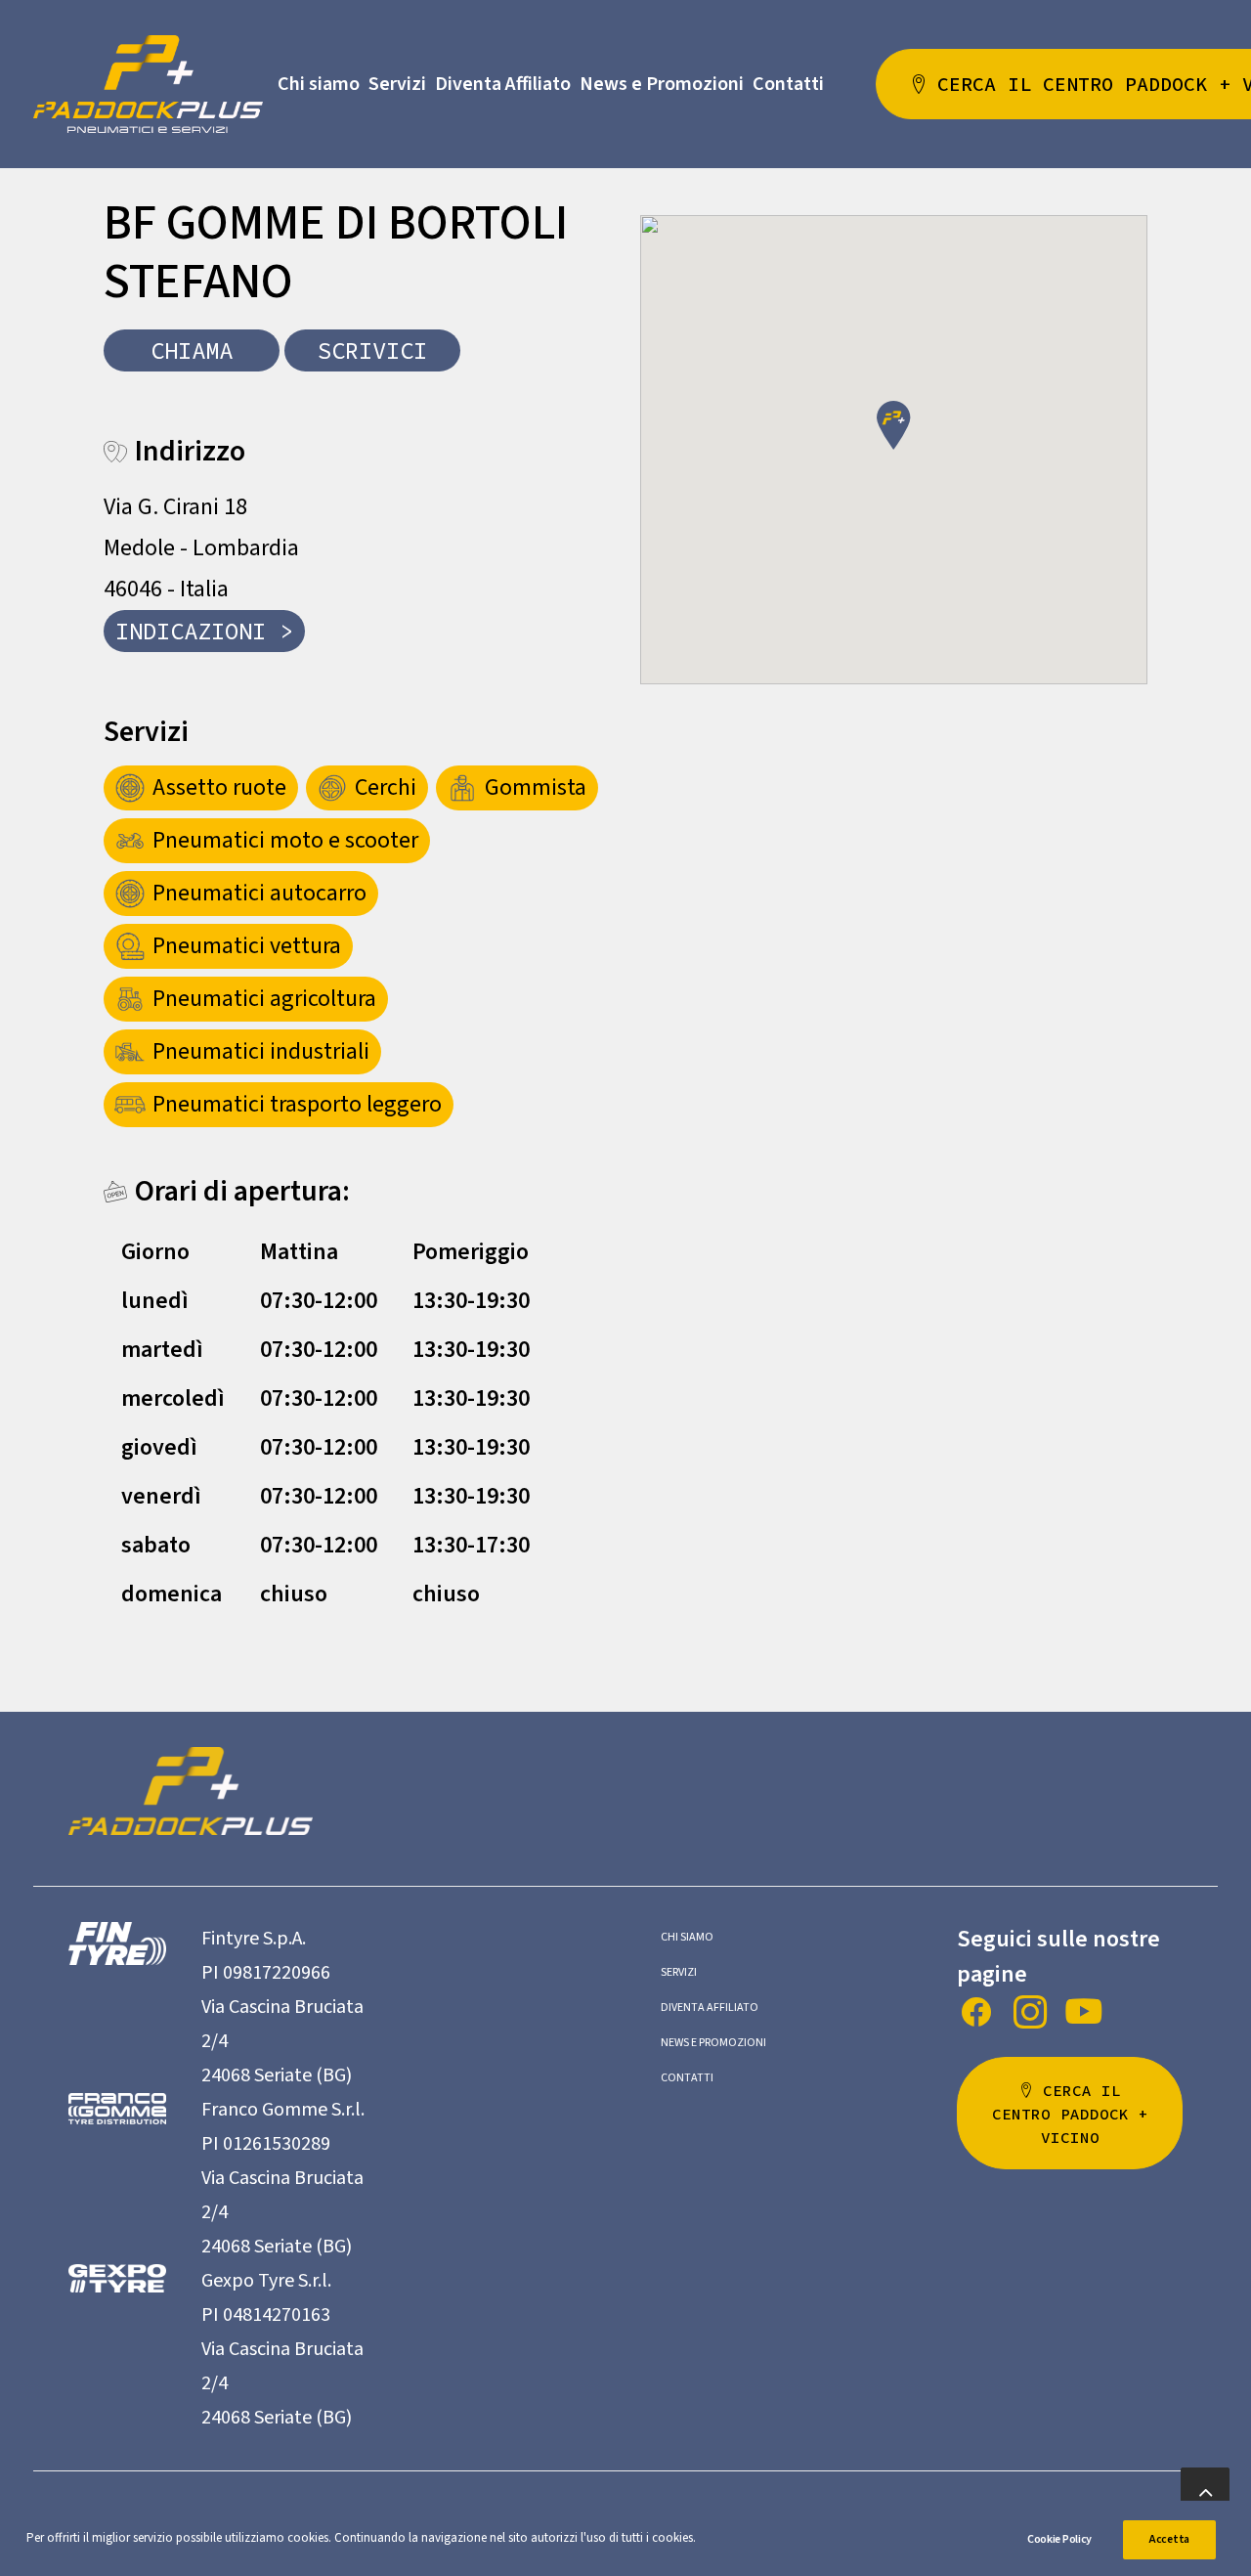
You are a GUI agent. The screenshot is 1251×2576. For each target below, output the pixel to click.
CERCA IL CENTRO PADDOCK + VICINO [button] (1075, 2114)
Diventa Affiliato (503, 84)
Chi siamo (319, 84)
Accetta (1169, 2539)
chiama (192, 350)
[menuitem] (319, 84)
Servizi (397, 84)
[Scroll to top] (1205, 2490)
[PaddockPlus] (148, 84)
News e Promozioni (662, 84)
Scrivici (372, 350)
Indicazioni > (204, 631)
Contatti (788, 84)
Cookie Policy (1059, 2539)
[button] (894, 425)
